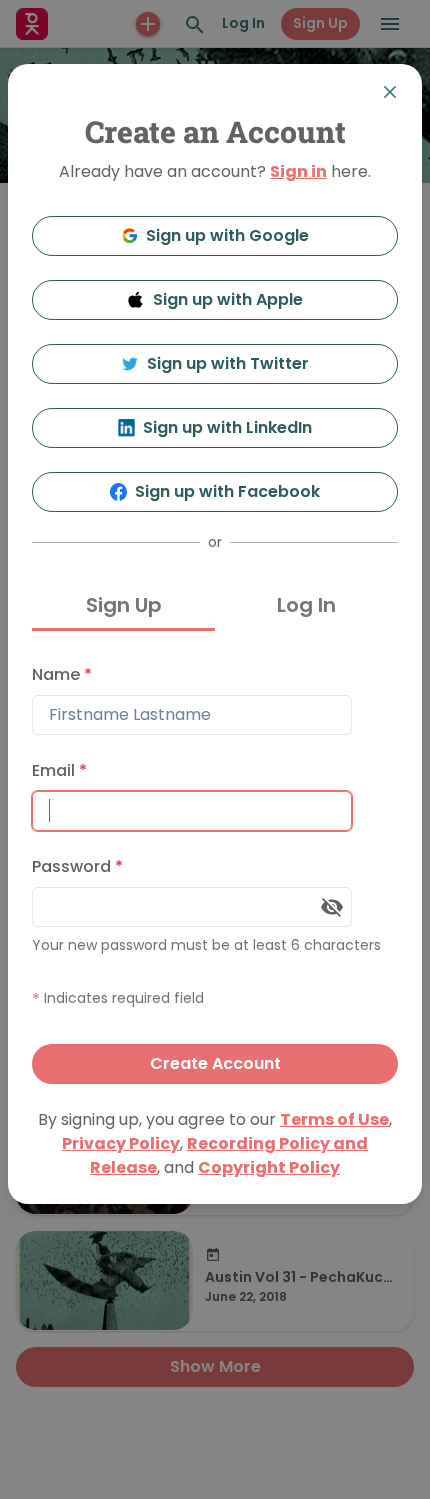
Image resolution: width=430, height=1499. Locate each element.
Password (77, 866)
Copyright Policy (269, 1167)
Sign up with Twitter (228, 363)
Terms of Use (334, 1119)
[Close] (390, 92)
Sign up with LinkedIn (227, 427)
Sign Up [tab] (124, 605)
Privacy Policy (121, 1143)
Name (62, 674)
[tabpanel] (215, 869)
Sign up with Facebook (227, 491)
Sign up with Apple (228, 299)
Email (59, 770)
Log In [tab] (306, 605)
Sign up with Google (227, 235)
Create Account (215, 1063)
